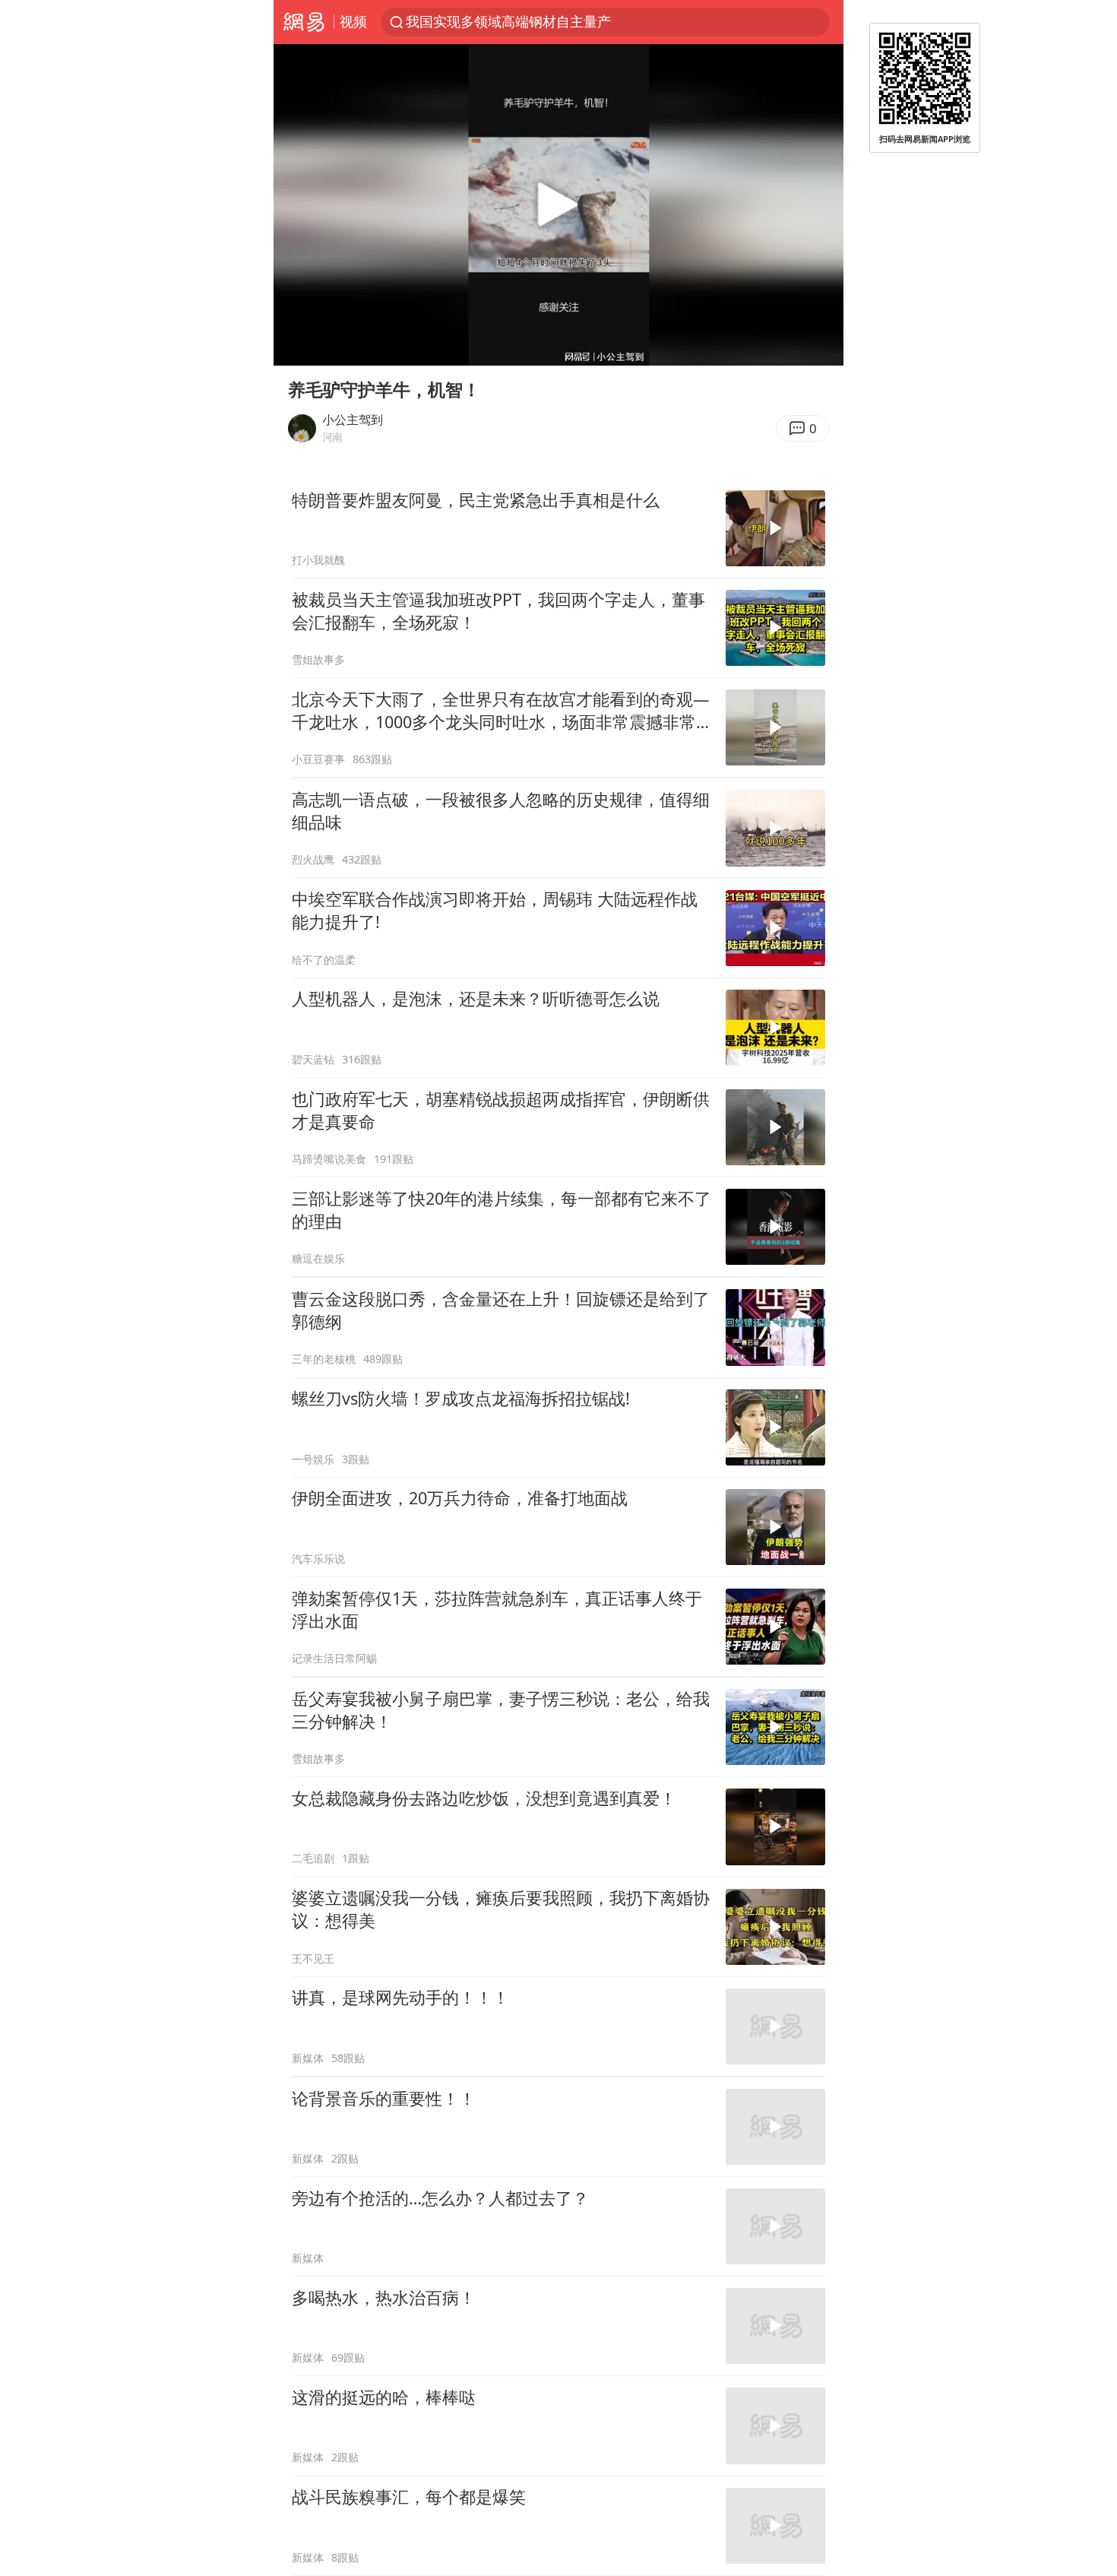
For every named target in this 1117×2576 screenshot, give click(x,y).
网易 (304, 22)
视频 (353, 21)
